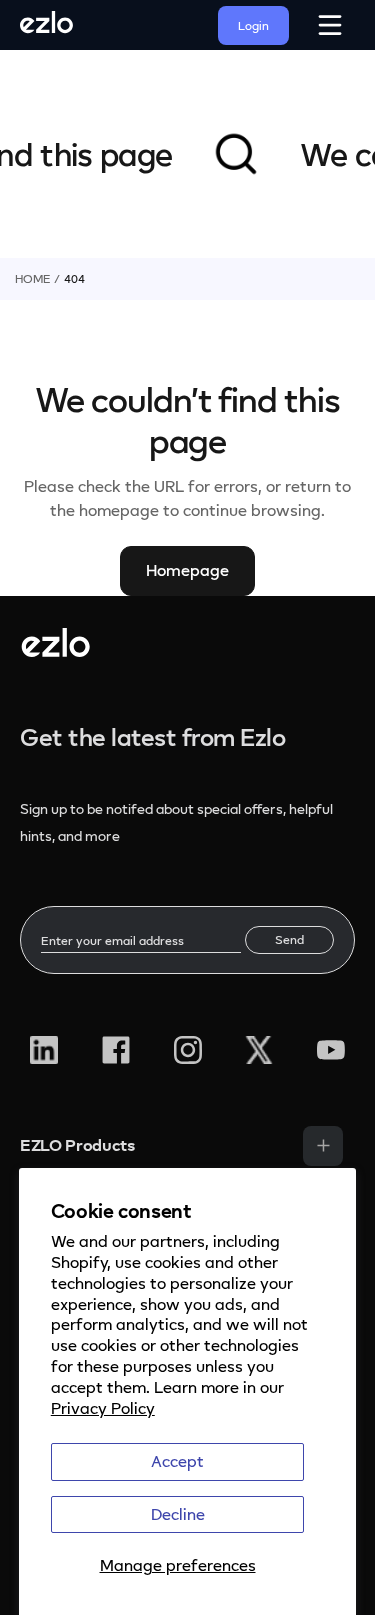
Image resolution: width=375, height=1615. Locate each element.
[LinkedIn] (44, 1050)
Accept (177, 1461)
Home (32, 278)
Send (289, 939)
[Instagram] (188, 1050)
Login (253, 25)
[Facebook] (116, 1050)
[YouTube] (331, 1050)
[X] (259, 1050)
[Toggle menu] (323, 1146)
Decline (178, 1514)
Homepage (187, 570)
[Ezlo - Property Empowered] (55, 651)
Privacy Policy (103, 1408)
